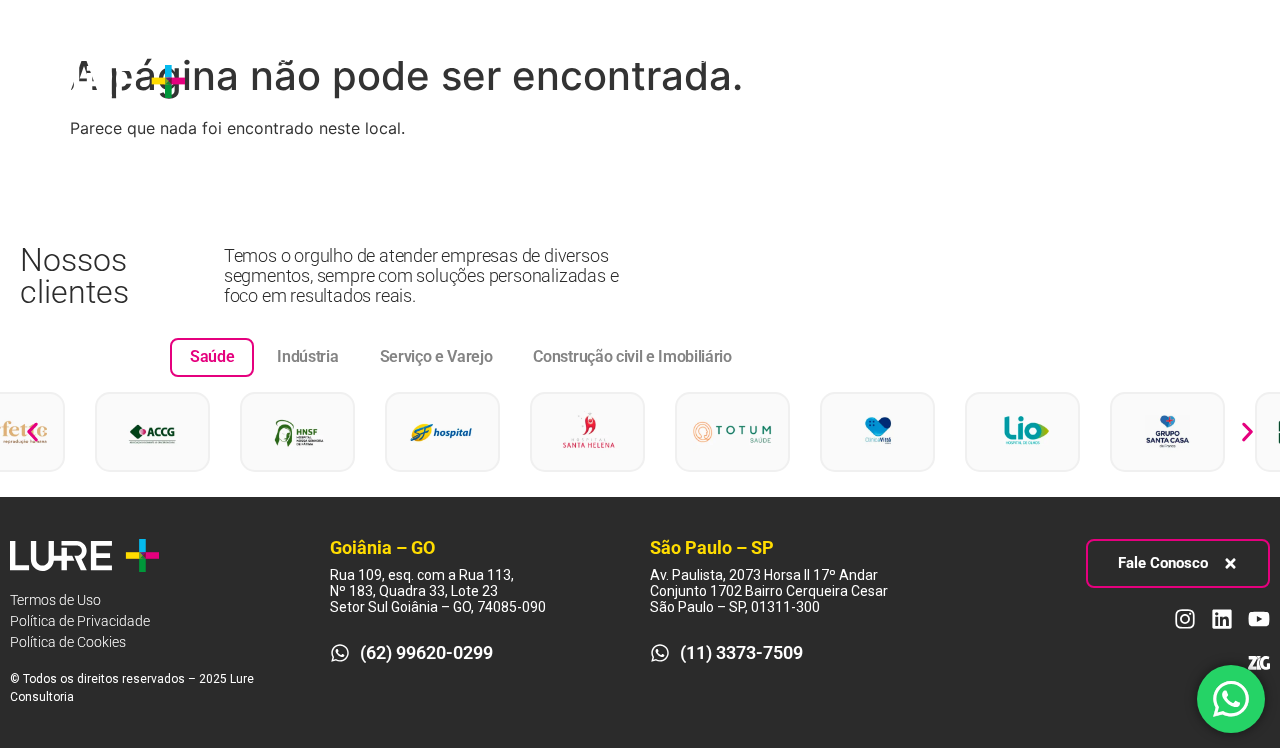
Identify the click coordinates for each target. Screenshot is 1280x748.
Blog (713, 57)
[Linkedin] (1197, 81)
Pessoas (609, 57)
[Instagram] (1160, 81)
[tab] (212, 357)
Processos (484, 57)
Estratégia (354, 57)
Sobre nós (252, 57)
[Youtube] (1234, 81)
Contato (245, 103)
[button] (32, 431)
